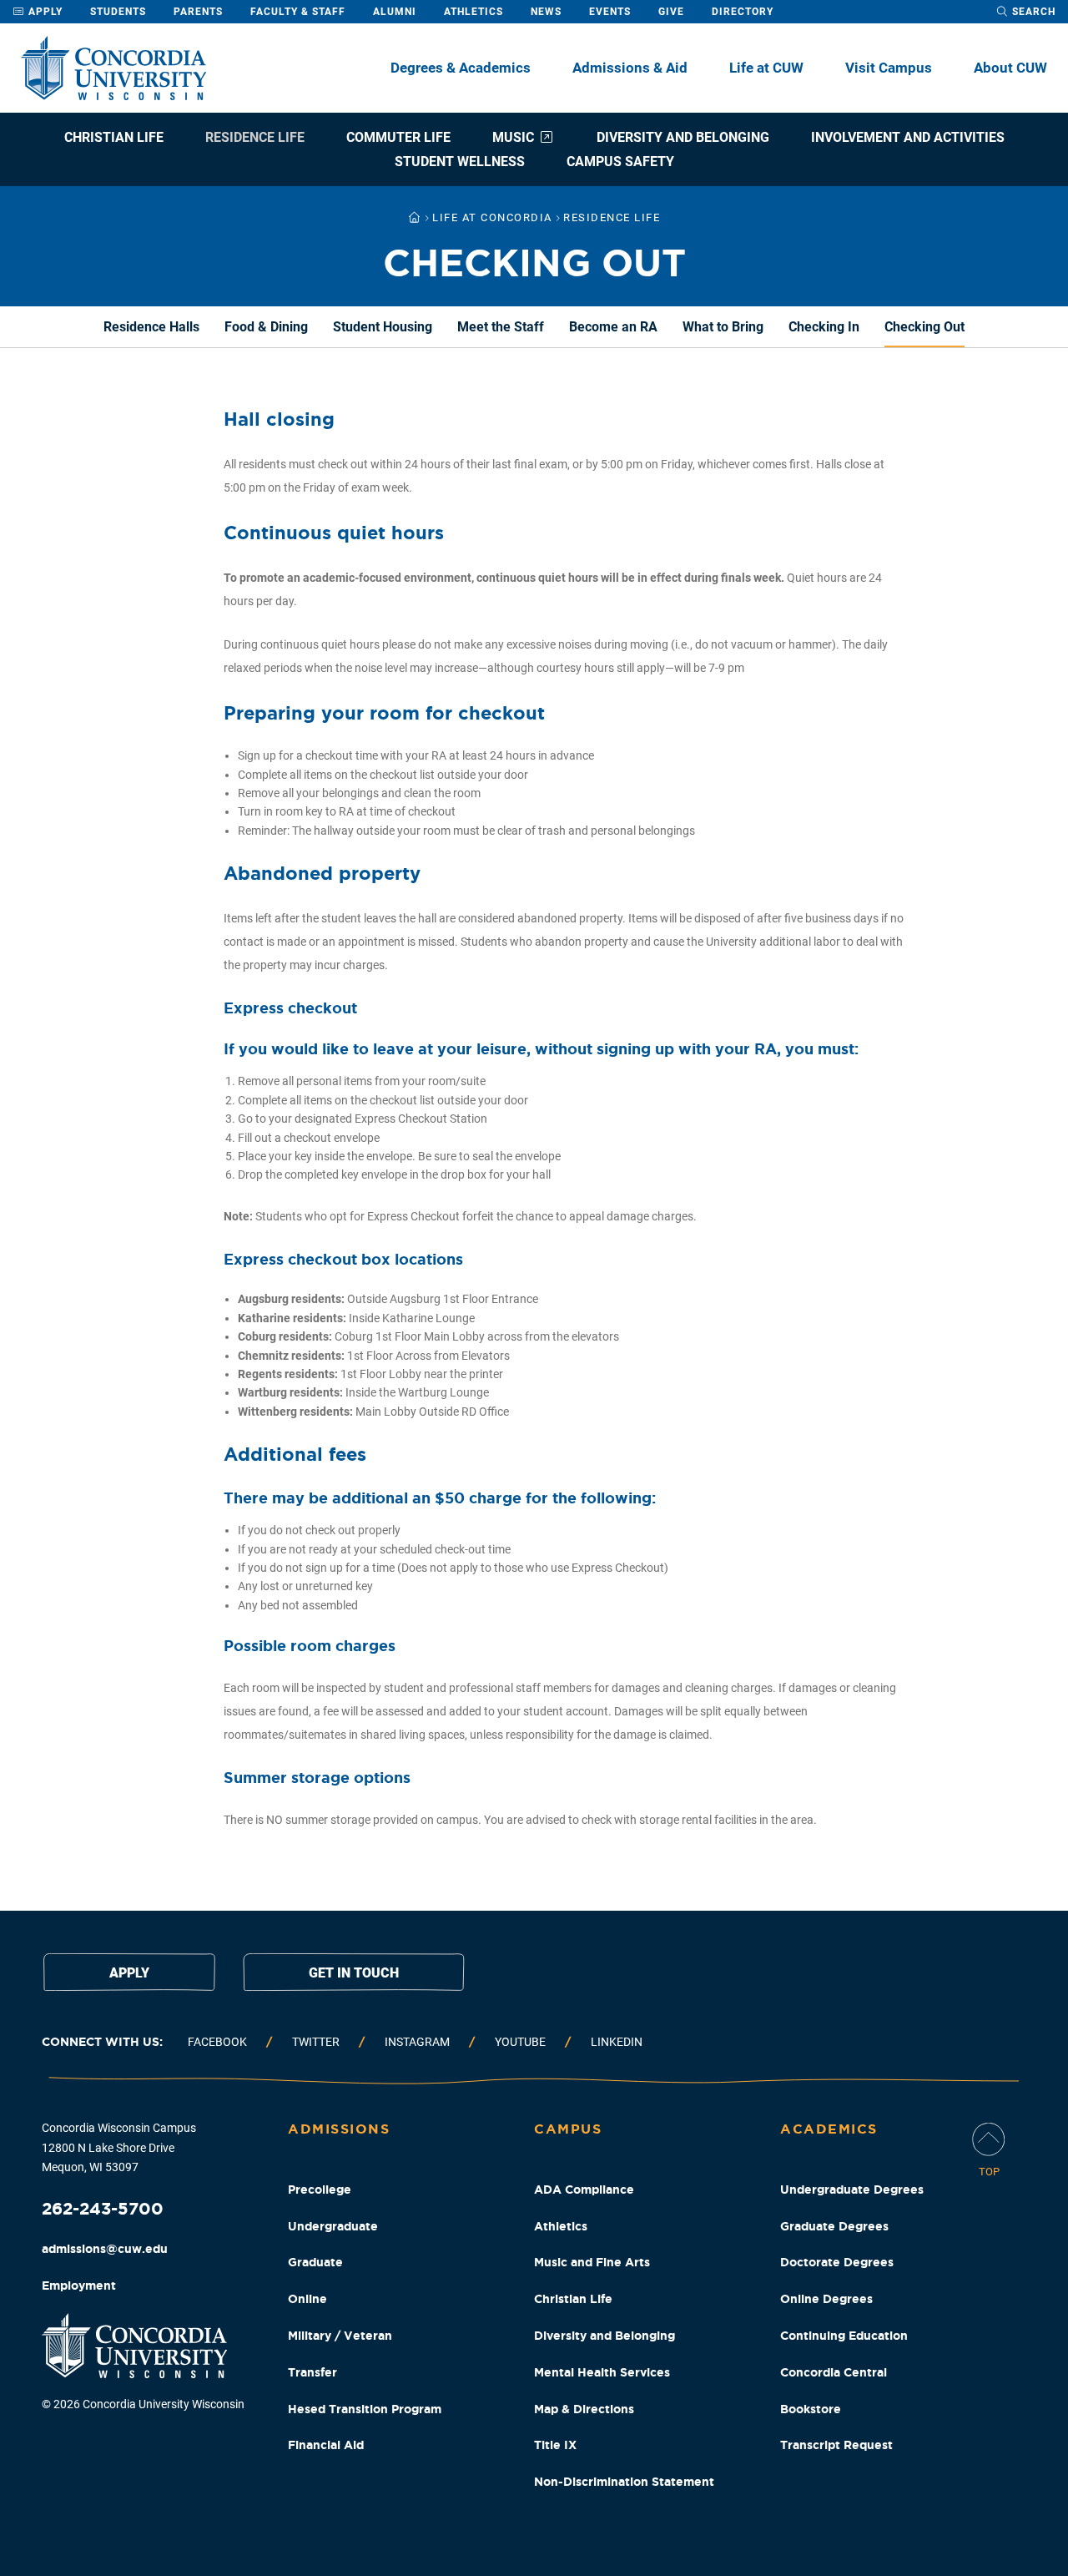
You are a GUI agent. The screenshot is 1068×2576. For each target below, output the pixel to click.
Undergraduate (333, 2226)
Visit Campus (889, 68)
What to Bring (723, 327)
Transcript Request (836, 2445)
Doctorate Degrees (837, 2262)
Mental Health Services (602, 2372)
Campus (568, 2129)
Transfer (312, 2372)
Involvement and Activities (908, 137)
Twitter (316, 2042)
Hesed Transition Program (365, 2409)
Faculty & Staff (298, 12)
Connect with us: (102, 2042)
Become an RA (613, 327)
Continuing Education (844, 2336)
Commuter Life (398, 137)
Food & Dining (266, 327)
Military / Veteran (340, 2336)
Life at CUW (766, 68)
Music (513, 137)
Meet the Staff (501, 327)
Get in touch (354, 1973)
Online (307, 2299)
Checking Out (924, 327)
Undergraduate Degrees (852, 2190)
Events (610, 12)
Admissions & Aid (630, 68)
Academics (829, 2129)
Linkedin (617, 2042)
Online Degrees (826, 2299)
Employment (79, 2286)
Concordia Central (834, 2372)
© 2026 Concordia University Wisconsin (143, 2404)
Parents (198, 12)
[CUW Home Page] (113, 68)
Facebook (217, 2042)
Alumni (395, 12)
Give (671, 12)
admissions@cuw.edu (105, 2249)
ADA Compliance (584, 2190)
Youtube (520, 2042)
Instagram (417, 2042)
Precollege (320, 2190)
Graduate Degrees (834, 2226)
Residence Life (255, 137)
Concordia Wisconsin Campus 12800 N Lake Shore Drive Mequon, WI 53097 (119, 2148)
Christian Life (114, 137)
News (546, 12)
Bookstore (811, 2409)
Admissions (339, 2129)
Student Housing (383, 327)
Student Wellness (460, 162)
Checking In (824, 327)
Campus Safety (620, 162)
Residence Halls (151, 327)
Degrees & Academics (461, 68)
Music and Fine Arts (592, 2262)
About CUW (1010, 68)
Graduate (315, 2262)
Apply (44, 12)
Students (118, 12)
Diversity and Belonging (683, 137)
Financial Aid (326, 2445)
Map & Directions (584, 2409)
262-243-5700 (103, 2208)
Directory (743, 12)
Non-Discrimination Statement (624, 2482)
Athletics (474, 12)
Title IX (555, 2445)
